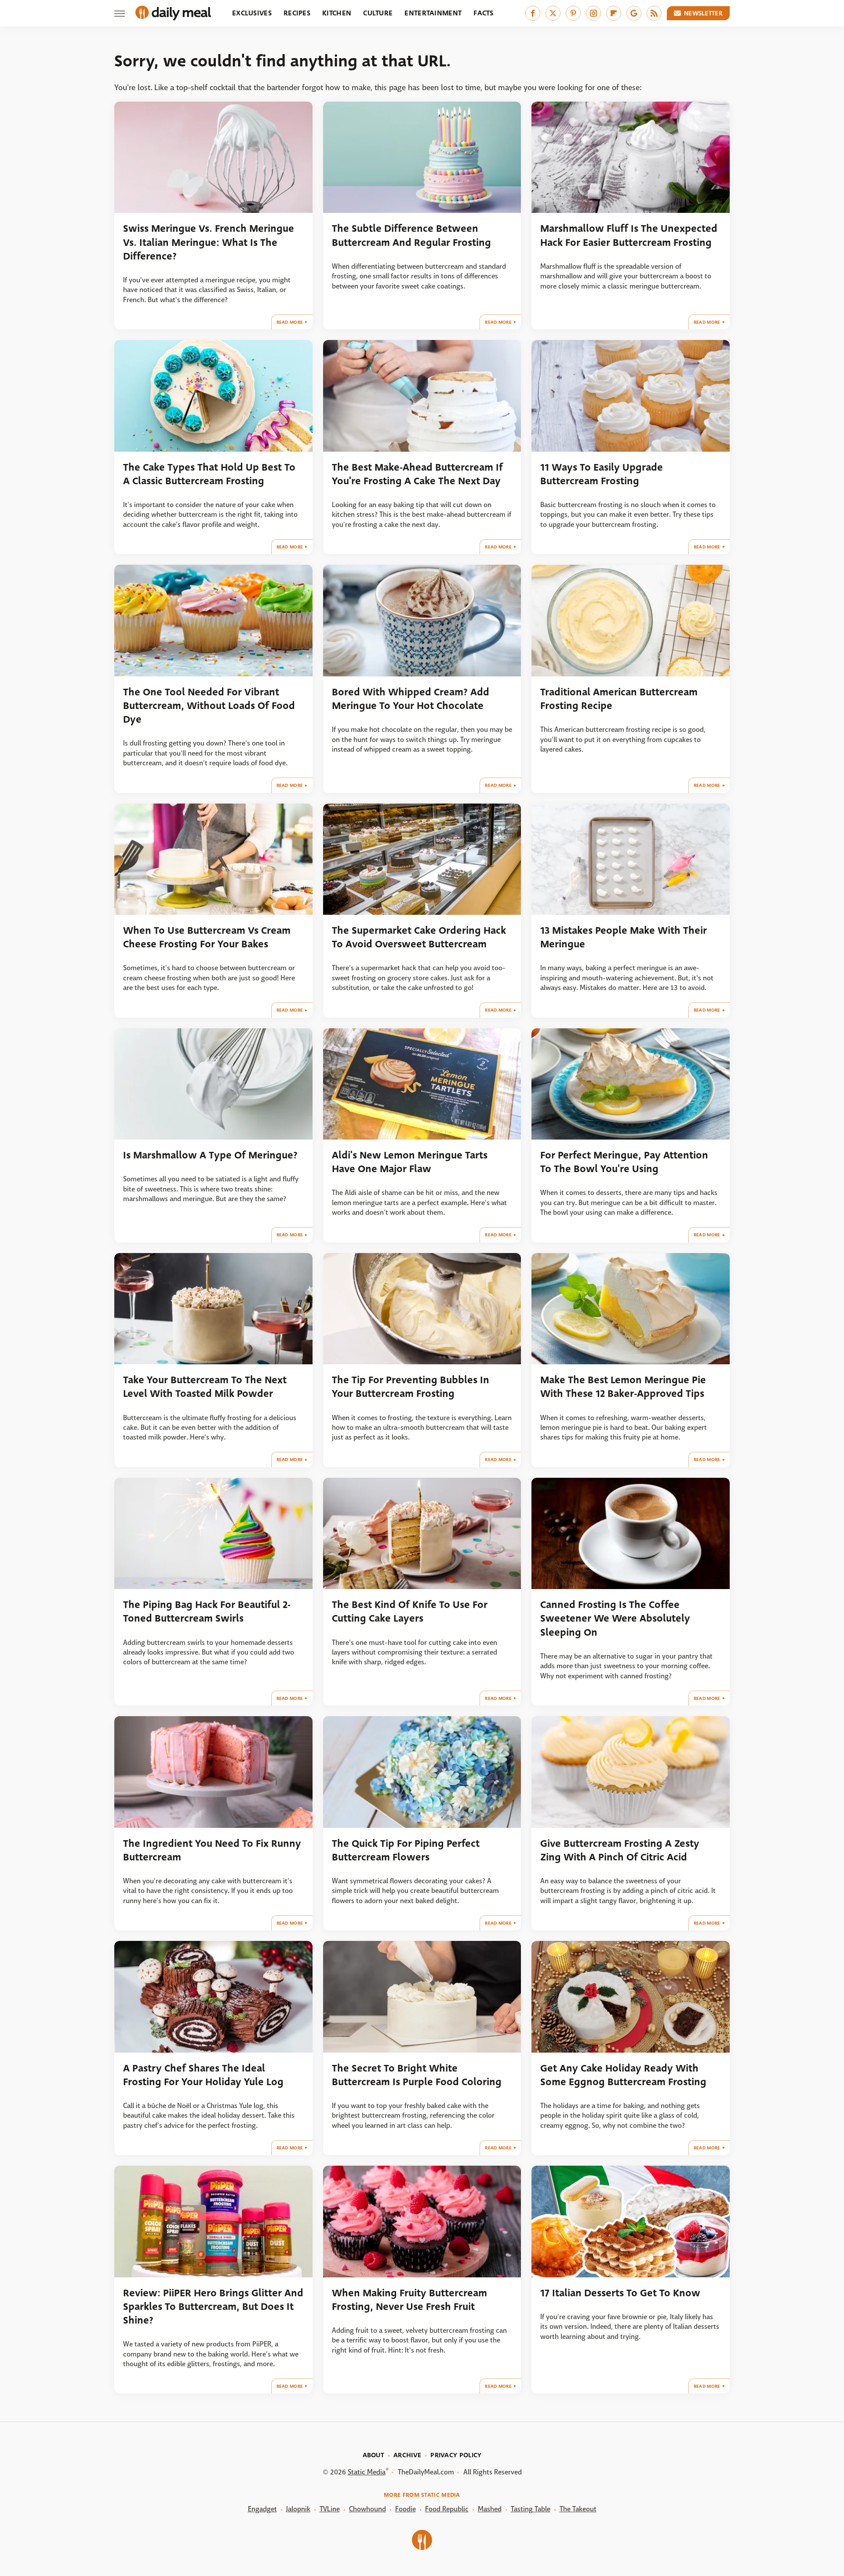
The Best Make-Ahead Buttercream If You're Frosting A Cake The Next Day (417, 474)
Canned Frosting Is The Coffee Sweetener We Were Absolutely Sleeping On (615, 1619)
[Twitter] (553, 13)
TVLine (330, 2509)
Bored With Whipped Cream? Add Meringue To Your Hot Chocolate (411, 699)
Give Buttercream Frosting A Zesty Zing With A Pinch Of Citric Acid (620, 1850)
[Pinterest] (573, 13)
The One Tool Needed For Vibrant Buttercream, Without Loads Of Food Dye (209, 706)
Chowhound (367, 2509)
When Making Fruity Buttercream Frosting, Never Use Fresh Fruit (409, 2300)
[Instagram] (593, 13)
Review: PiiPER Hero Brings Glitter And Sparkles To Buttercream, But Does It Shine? (213, 2307)
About (374, 2455)
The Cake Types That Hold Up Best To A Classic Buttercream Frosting (209, 474)
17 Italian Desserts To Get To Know (620, 2293)
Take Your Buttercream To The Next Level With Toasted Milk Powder (205, 1387)
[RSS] (654, 13)
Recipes (297, 13)
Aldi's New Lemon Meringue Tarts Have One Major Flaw (410, 1162)
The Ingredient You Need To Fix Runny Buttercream (212, 1850)
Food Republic (447, 2509)
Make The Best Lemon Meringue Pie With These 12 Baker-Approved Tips (623, 1387)
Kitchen (337, 13)
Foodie (406, 2509)
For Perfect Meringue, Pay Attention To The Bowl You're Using (624, 1162)
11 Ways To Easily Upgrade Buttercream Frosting (602, 474)
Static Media (367, 2472)
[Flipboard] (614, 13)
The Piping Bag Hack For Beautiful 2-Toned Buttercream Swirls (207, 1611)
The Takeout (578, 2509)
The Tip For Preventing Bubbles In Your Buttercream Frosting (411, 1387)
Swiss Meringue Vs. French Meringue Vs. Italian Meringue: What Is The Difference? (209, 242)
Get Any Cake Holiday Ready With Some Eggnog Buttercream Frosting (623, 2075)
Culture (378, 13)
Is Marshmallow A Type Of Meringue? (210, 1155)
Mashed (490, 2509)
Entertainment (433, 13)
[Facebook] (533, 13)
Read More (290, 322)
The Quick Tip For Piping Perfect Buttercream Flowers (406, 1850)
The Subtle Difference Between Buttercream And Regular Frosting (411, 235)
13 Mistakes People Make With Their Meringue (624, 937)
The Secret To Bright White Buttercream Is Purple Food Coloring (417, 2075)
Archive (407, 2455)
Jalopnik (298, 2509)
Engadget (262, 2509)
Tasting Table (531, 2509)
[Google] (634, 13)
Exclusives (252, 13)
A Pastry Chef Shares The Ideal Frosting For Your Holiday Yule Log (203, 2075)
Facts (484, 13)
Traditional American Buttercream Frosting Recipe (619, 699)
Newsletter (703, 13)
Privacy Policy (456, 2455)
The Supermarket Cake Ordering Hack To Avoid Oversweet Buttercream (419, 937)
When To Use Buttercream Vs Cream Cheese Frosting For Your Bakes (207, 937)
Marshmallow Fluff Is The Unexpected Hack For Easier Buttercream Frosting (629, 235)
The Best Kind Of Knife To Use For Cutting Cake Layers (410, 1611)
